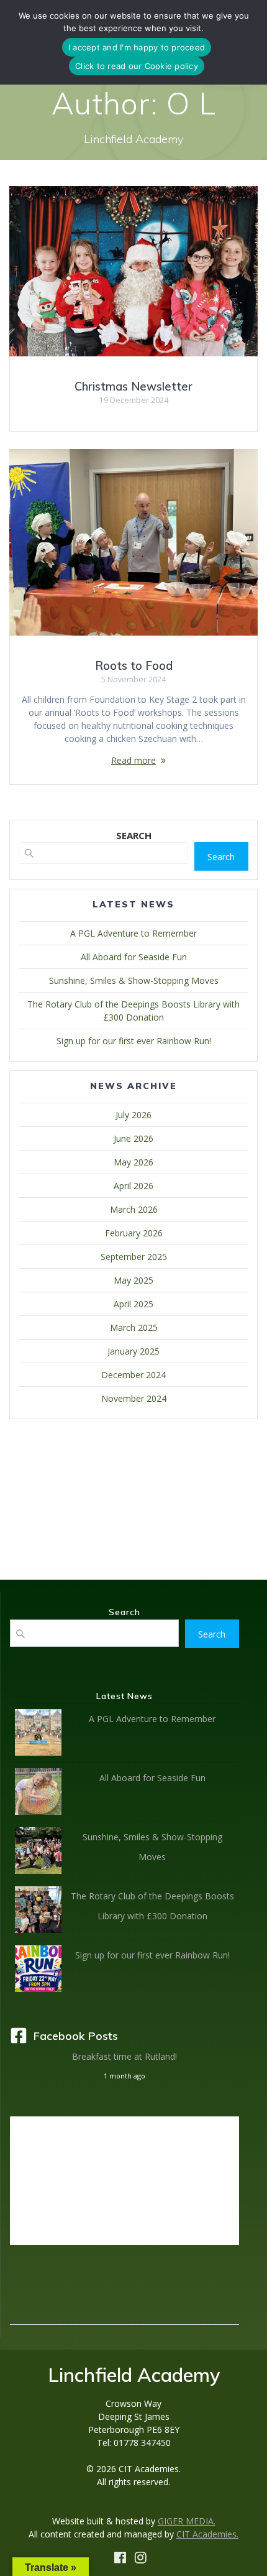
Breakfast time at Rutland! (124, 2056)
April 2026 (133, 1186)
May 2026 (133, 1162)
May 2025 (133, 1280)
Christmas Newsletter (133, 387)
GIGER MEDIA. (187, 2521)
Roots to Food (134, 666)
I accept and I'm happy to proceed (137, 47)
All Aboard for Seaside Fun (134, 957)
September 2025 (134, 1257)
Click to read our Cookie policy (137, 66)
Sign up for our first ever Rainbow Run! (134, 1041)
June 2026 (133, 1138)
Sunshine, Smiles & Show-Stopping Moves (134, 980)
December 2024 (133, 1375)
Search (221, 857)
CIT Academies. (207, 2534)
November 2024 (134, 1398)
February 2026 (134, 1233)
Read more (133, 760)
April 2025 (133, 1304)
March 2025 (134, 1327)
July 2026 (133, 1115)
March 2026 (134, 1209)
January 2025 (133, 1351)
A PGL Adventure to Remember (133, 933)
